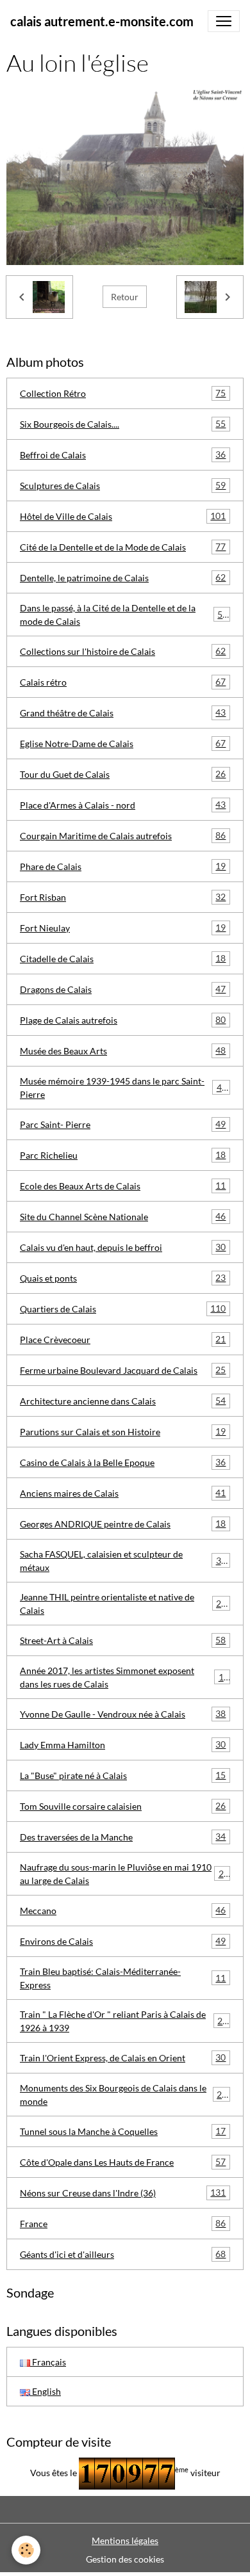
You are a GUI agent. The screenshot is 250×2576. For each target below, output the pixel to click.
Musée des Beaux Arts (123, 1051)
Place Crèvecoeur (123, 1339)
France (123, 2223)
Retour (125, 297)
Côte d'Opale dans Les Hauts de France (123, 2162)
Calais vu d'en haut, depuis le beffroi (123, 1247)
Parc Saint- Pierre (123, 1124)
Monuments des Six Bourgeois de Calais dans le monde (123, 2095)
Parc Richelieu (123, 1155)
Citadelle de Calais (123, 958)
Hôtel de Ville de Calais (123, 516)
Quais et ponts (123, 1278)
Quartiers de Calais (123, 1308)
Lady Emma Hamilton (123, 1744)
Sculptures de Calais (123, 485)
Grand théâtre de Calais (123, 712)
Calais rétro (123, 682)
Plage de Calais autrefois (123, 1020)
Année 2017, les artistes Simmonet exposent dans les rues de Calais (124, 1677)
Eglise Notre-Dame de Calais (123, 743)
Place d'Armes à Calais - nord (123, 805)
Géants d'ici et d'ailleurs (123, 2254)
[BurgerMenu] (224, 21)
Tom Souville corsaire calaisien (123, 1806)
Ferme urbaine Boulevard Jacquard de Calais (123, 1370)
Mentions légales (125, 2540)
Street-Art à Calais (123, 1640)
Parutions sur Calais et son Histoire (123, 1431)
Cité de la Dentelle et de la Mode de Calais (123, 547)
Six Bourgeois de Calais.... (123, 424)
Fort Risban (123, 897)
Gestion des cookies (125, 2559)
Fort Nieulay (123, 928)
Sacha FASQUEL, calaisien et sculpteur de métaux (123, 1561)
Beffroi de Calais (123, 455)
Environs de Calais (123, 1941)
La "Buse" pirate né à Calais (123, 1775)
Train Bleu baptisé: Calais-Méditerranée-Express (123, 1978)
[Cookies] (26, 2550)
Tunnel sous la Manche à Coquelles (123, 2131)
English (46, 2391)
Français (48, 2362)
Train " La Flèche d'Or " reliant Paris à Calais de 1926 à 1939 (124, 2021)
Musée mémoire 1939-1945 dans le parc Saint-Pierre (123, 1088)
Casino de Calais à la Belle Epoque (123, 1462)
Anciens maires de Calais (123, 1493)
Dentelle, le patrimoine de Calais (123, 577)
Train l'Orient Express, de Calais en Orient (123, 2057)
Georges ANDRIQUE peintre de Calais (123, 1524)
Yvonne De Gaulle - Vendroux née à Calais (123, 1714)
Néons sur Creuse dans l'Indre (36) (123, 2193)
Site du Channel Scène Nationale (123, 1216)
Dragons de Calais (123, 989)
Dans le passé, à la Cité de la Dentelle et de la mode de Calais (124, 615)
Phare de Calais (123, 866)
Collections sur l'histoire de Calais (123, 651)
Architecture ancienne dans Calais (123, 1401)
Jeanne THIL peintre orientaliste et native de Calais (123, 1604)
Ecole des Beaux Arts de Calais (123, 1186)
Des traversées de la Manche (123, 1837)
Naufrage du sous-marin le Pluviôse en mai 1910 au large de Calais (124, 1874)
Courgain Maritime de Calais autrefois (123, 835)
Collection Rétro (123, 393)
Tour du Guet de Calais (123, 774)
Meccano (123, 1910)
